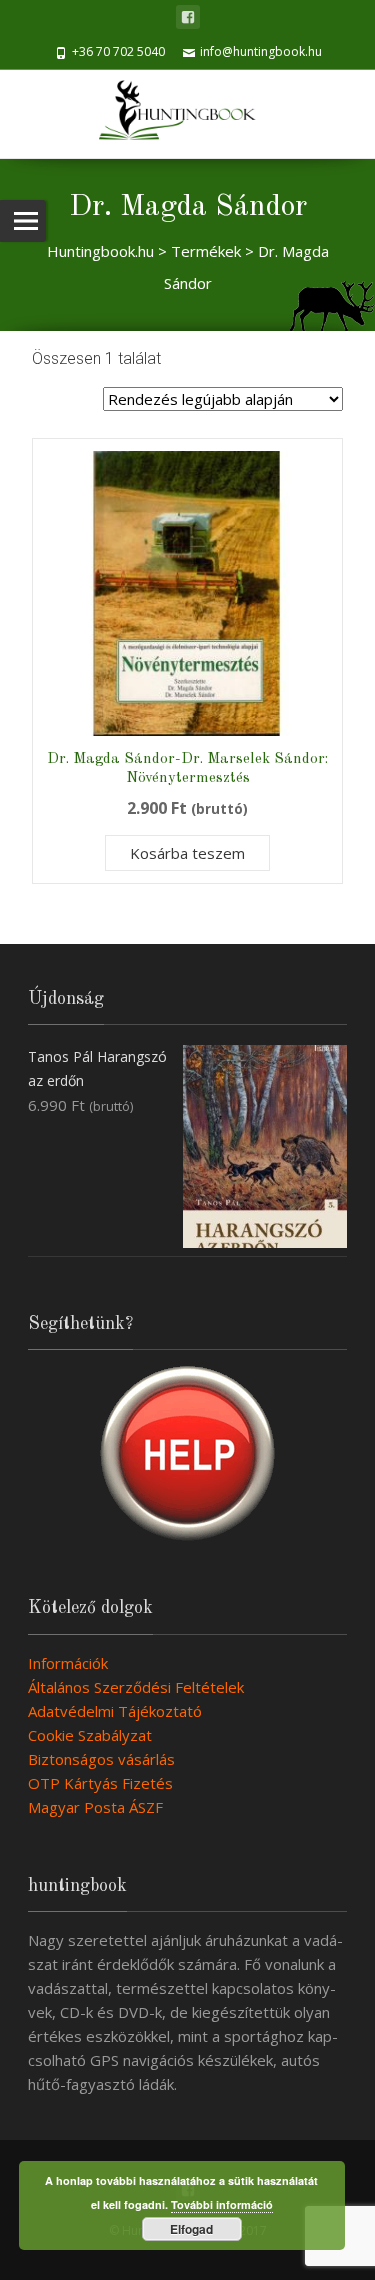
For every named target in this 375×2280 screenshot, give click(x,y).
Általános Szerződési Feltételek (136, 1687)
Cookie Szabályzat (90, 1735)
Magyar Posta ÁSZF (95, 1807)
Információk (68, 1663)
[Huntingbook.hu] (187, 114)
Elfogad (191, 2229)
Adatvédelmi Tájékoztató (115, 1711)
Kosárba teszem (187, 853)
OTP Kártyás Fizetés (100, 1783)
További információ (222, 2204)
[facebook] (188, 17)
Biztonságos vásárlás (101, 1759)
